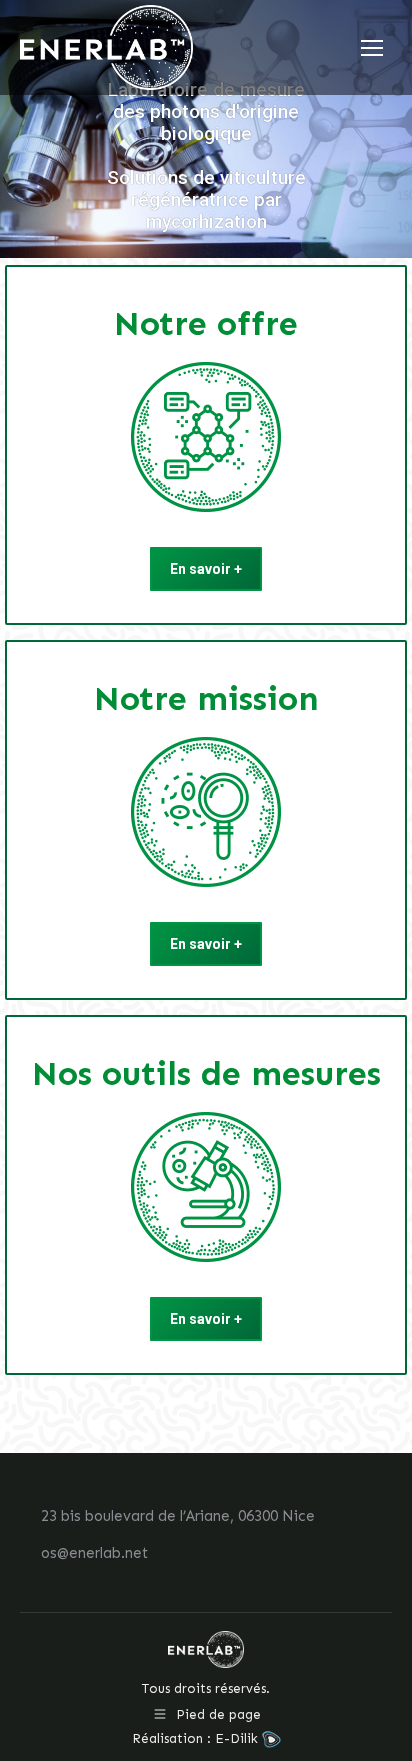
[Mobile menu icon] (372, 48)
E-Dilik (238, 1738)
